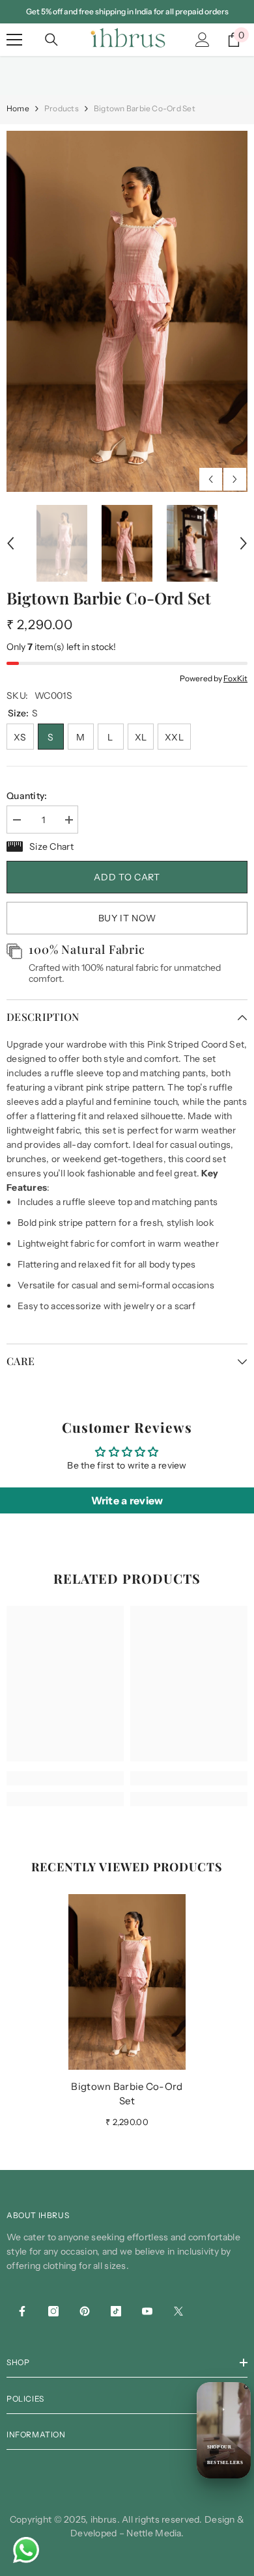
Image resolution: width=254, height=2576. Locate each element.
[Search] (51, 40)
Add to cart (127, 877)
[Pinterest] (85, 2311)
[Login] (203, 40)
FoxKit (235, 678)
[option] (127, 311)
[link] (65, 1778)
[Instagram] (53, 2311)
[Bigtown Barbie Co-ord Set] (127, 1982)
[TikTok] (116, 2311)
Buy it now (127, 918)
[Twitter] (178, 2311)
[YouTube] (147, 2311)
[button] (211, 479)
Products (62, 108)
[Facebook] (22, 2311)
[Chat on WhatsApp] (26, 2550)
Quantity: (27, 796)
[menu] (14, 40)
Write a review (127, 1500)
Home (18, 108)
